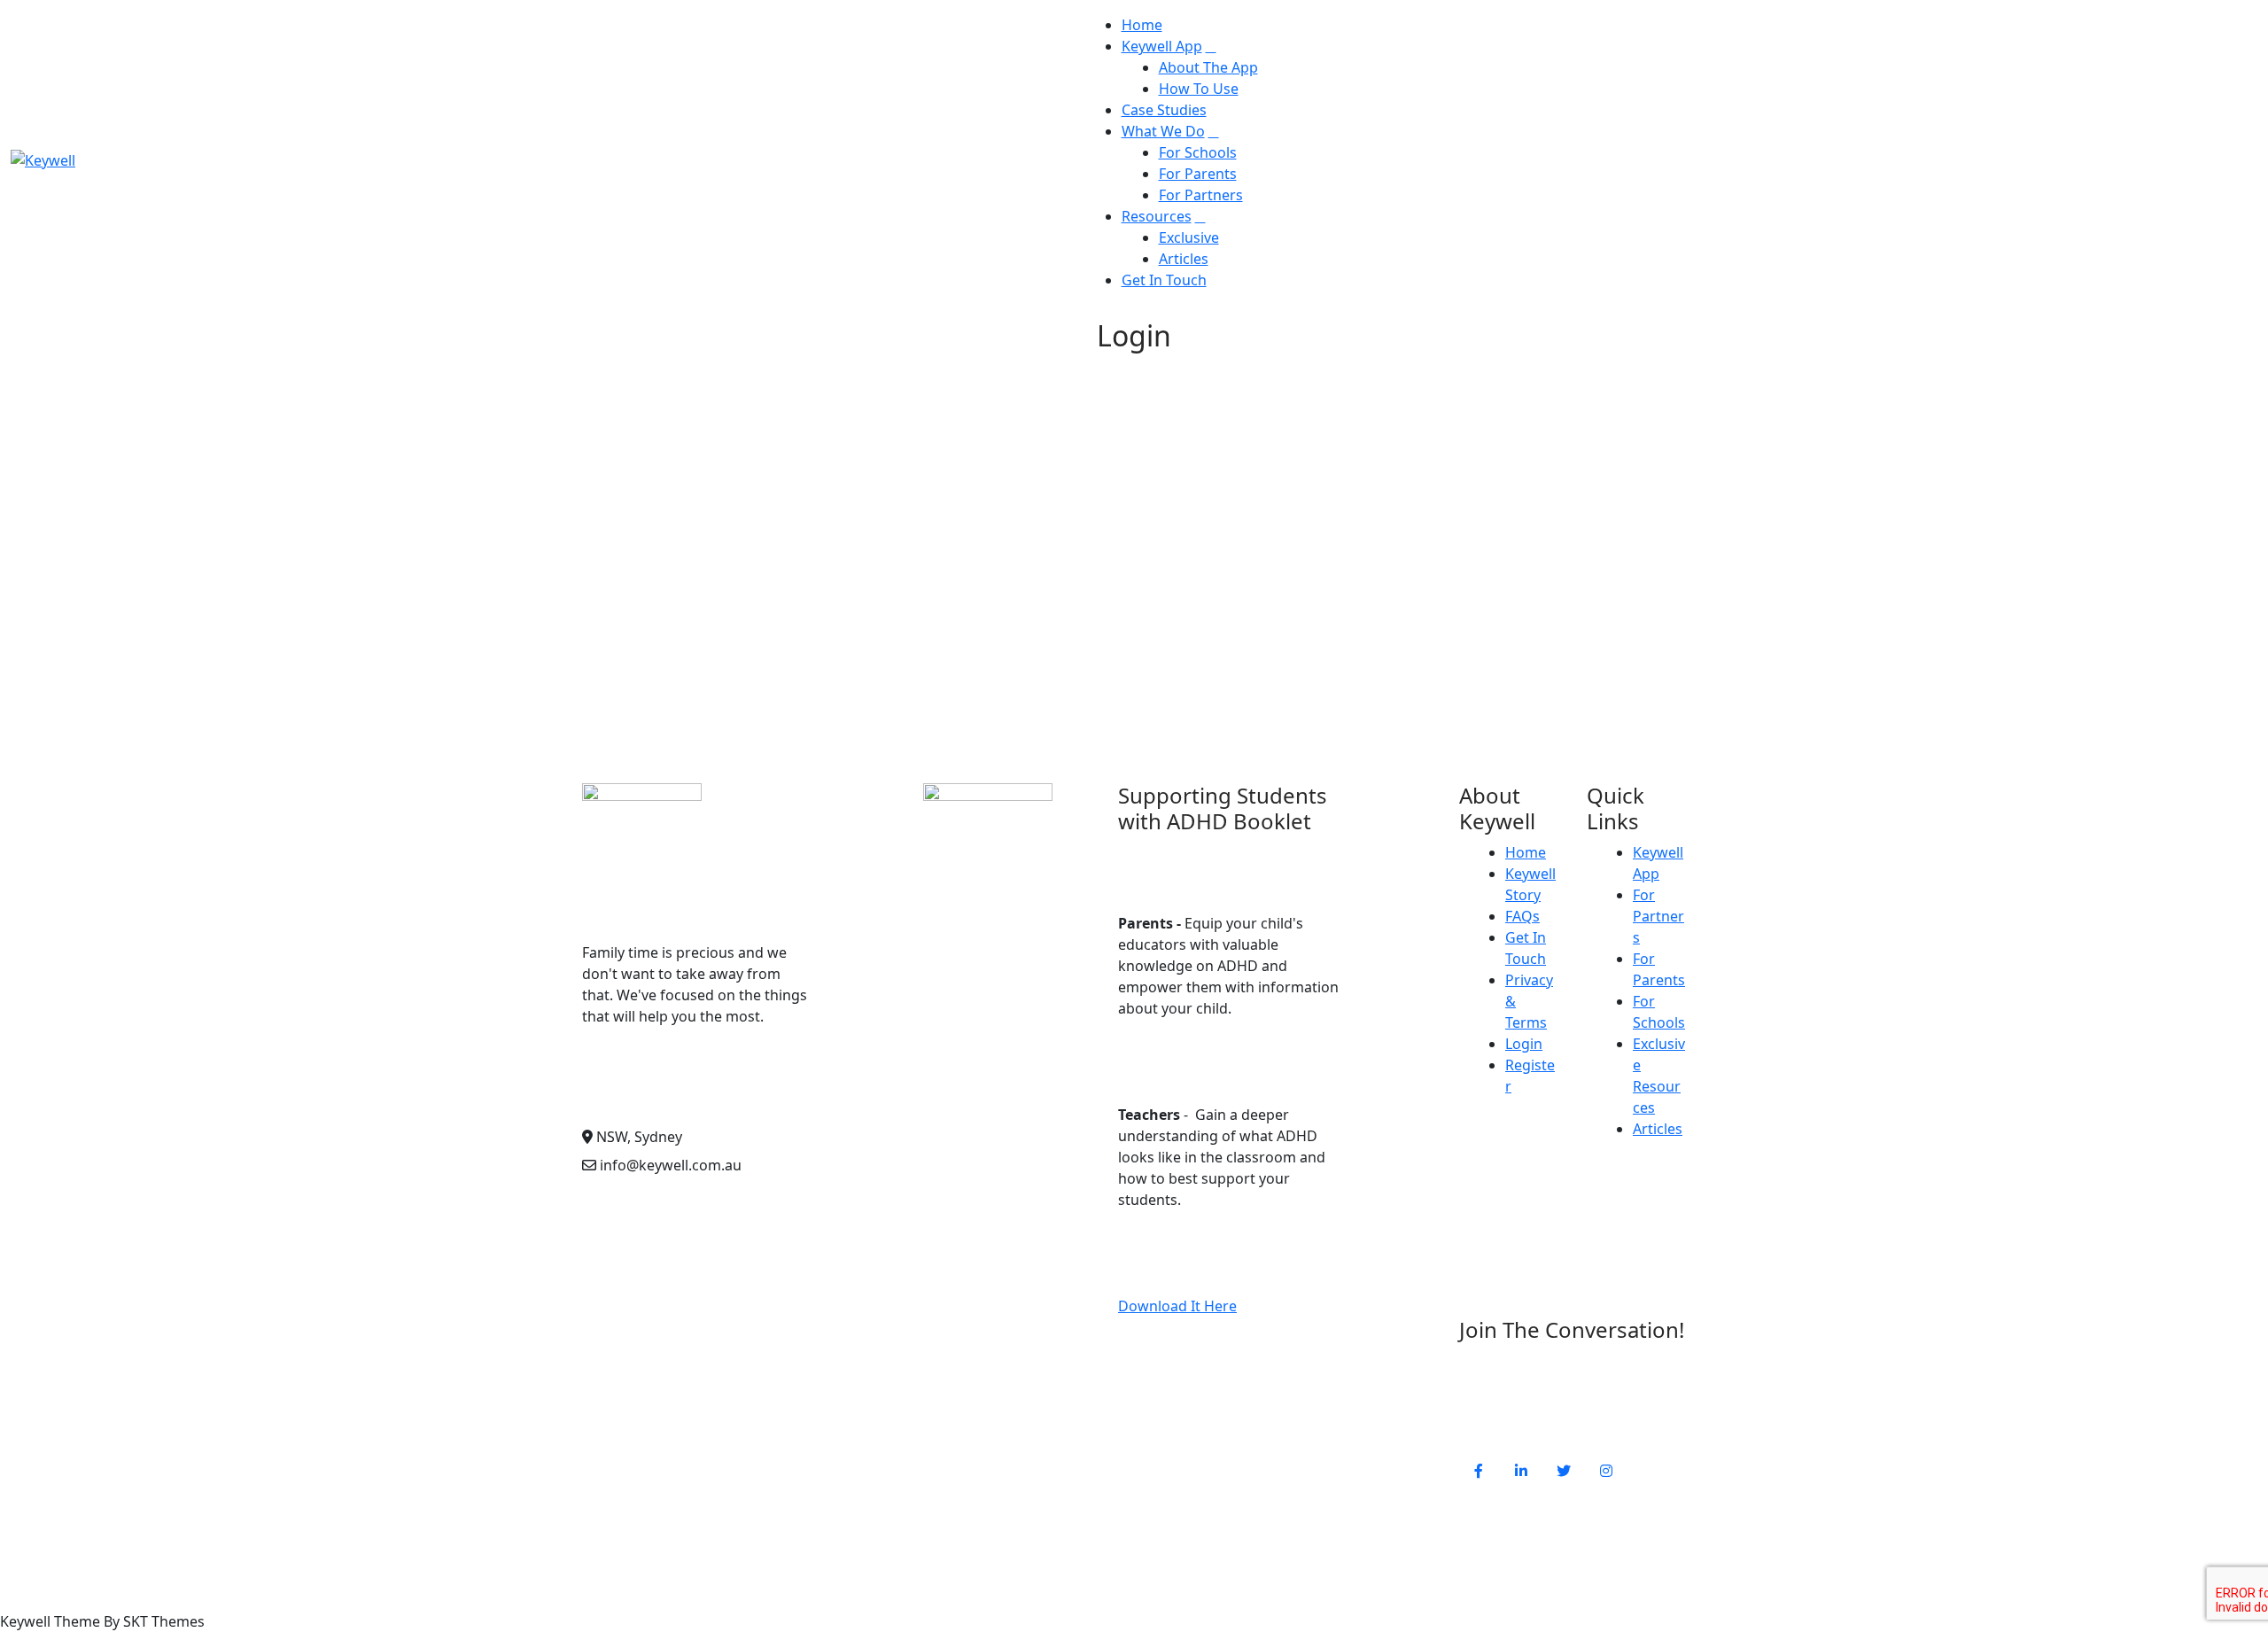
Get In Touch (1164, 280)
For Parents (1198, 174)
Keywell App (1162, 46)
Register (1058, 629)
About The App (1208, 67)
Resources (1157, 216)
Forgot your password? (954, 682)
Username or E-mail (820, 425)
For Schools (1198, 152)
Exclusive (1189, 237)
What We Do (1163, 131)
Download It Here (1177, 1306)
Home (1142, 25)
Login (1524, 1044)
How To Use (1199, 89)
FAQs (1522, 916)
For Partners (1201, 195)
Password (786, 501)
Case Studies (1164, 110)
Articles (1184, 259)
